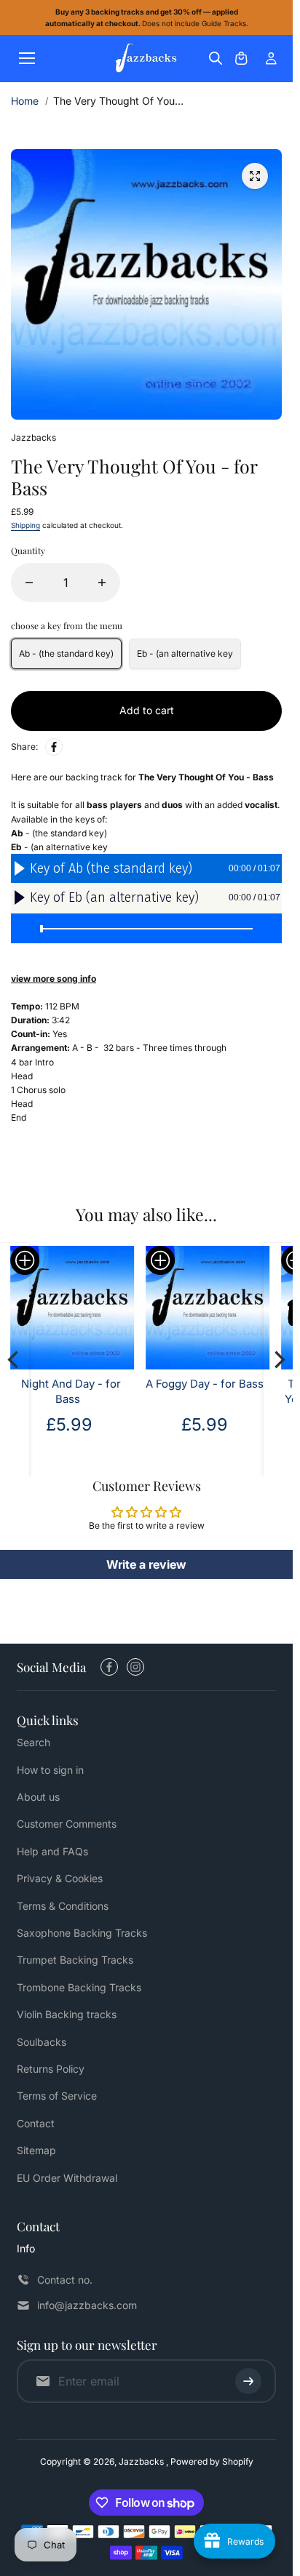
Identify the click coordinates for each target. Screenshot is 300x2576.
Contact (36, 2123)
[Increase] (102, 583)
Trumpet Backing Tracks (75, 1960)
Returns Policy (51, 2069)
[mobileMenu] (27, 58)
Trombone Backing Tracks (79, 1987)
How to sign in (50, 1770)
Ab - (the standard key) (66, 653)
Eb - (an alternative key (185, 653)
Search (33, 1742)
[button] (160, 1260)
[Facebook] (54, 747)
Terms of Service (57, 2096)
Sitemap (36, 2150)
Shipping (25, 525)
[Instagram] (135, 1667)
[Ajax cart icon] (241, 58)
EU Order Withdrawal (67, 2178)
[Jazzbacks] (146, 59)
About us (38, 1797)
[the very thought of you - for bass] (255, 176)
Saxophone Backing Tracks (82, 1933)
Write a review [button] (146, 1564)
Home (25, 101)
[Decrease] (29, 583)
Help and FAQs (52, 1851)
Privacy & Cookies (60, 1878)
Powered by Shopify (212, 2461)
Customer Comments (67, 1824)
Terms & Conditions (63, 1906)
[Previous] (15, 1359)
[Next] (278, 1359)
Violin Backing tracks (67, 2014)
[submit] (248, 2381)
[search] (216, 58)
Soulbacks (42, 2042)
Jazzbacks (142, 2461)
